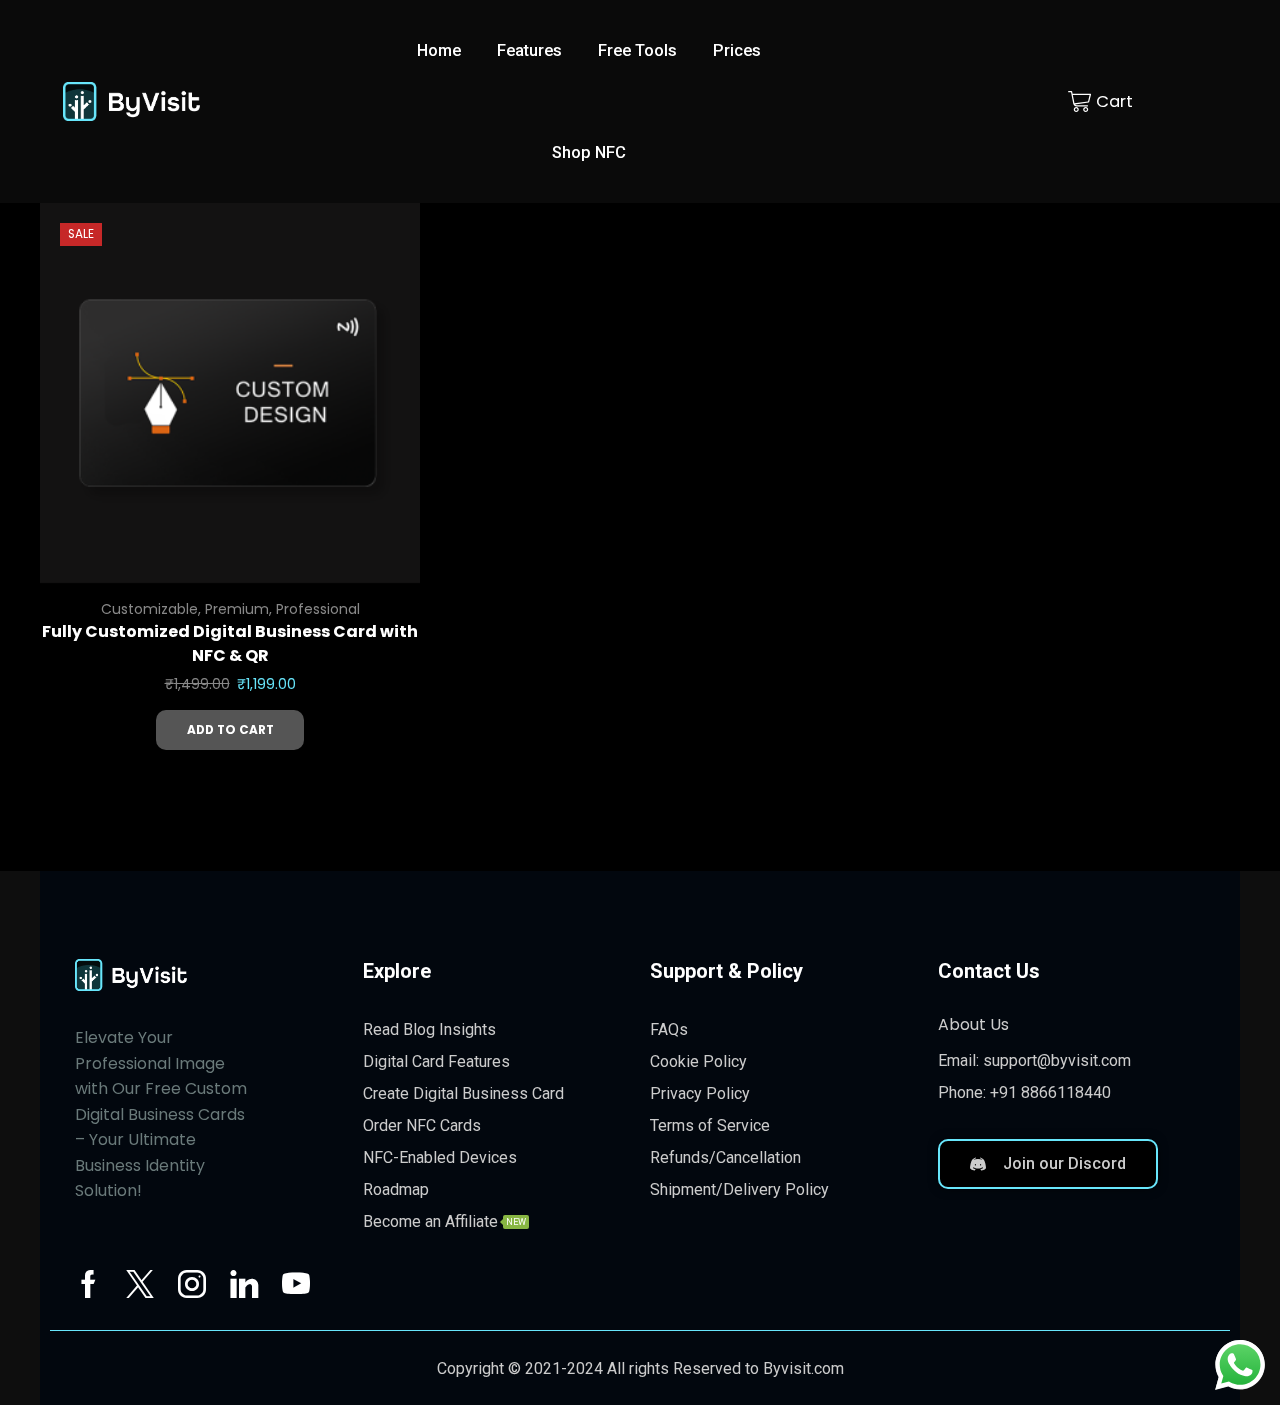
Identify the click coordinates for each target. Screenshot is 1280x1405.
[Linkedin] (244, 1284)
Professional (318, 609)
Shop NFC (589, 152)
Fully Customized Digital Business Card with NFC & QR (230, 643)
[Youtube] (296, 1284)
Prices (737, 50)
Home (439, 50)
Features (529, 50)
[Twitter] (140, 1284)
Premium (237, 609)
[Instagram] (192, 1284)
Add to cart (230, 730)
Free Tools (637, 50)
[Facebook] (88, 1284)
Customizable (149, 609)
